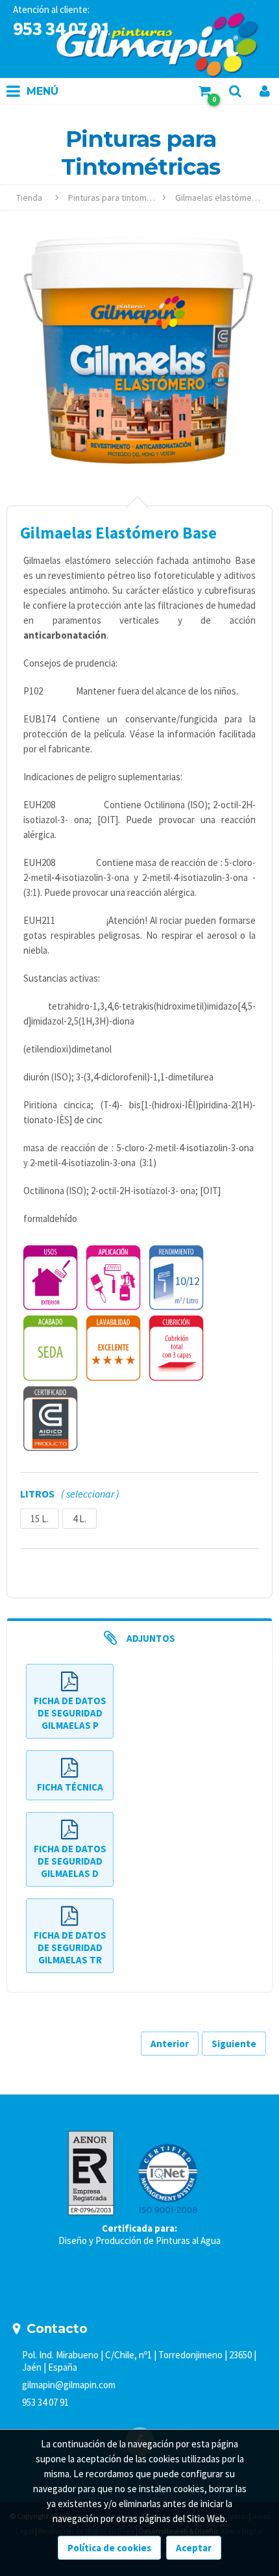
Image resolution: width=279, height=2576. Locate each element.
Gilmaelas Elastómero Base (224, 198)
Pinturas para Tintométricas (117, 198)
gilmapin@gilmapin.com (69, 2385)
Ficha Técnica (70, 1787)
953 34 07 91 (45, 2402)
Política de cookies (109, 2548)
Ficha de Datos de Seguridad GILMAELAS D (70, 1861)
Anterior (170, 2044)
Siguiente (234, 2044)
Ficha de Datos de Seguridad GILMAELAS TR (70, 1947)
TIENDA (29, 198)
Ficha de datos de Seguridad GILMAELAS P (70, 1713)
